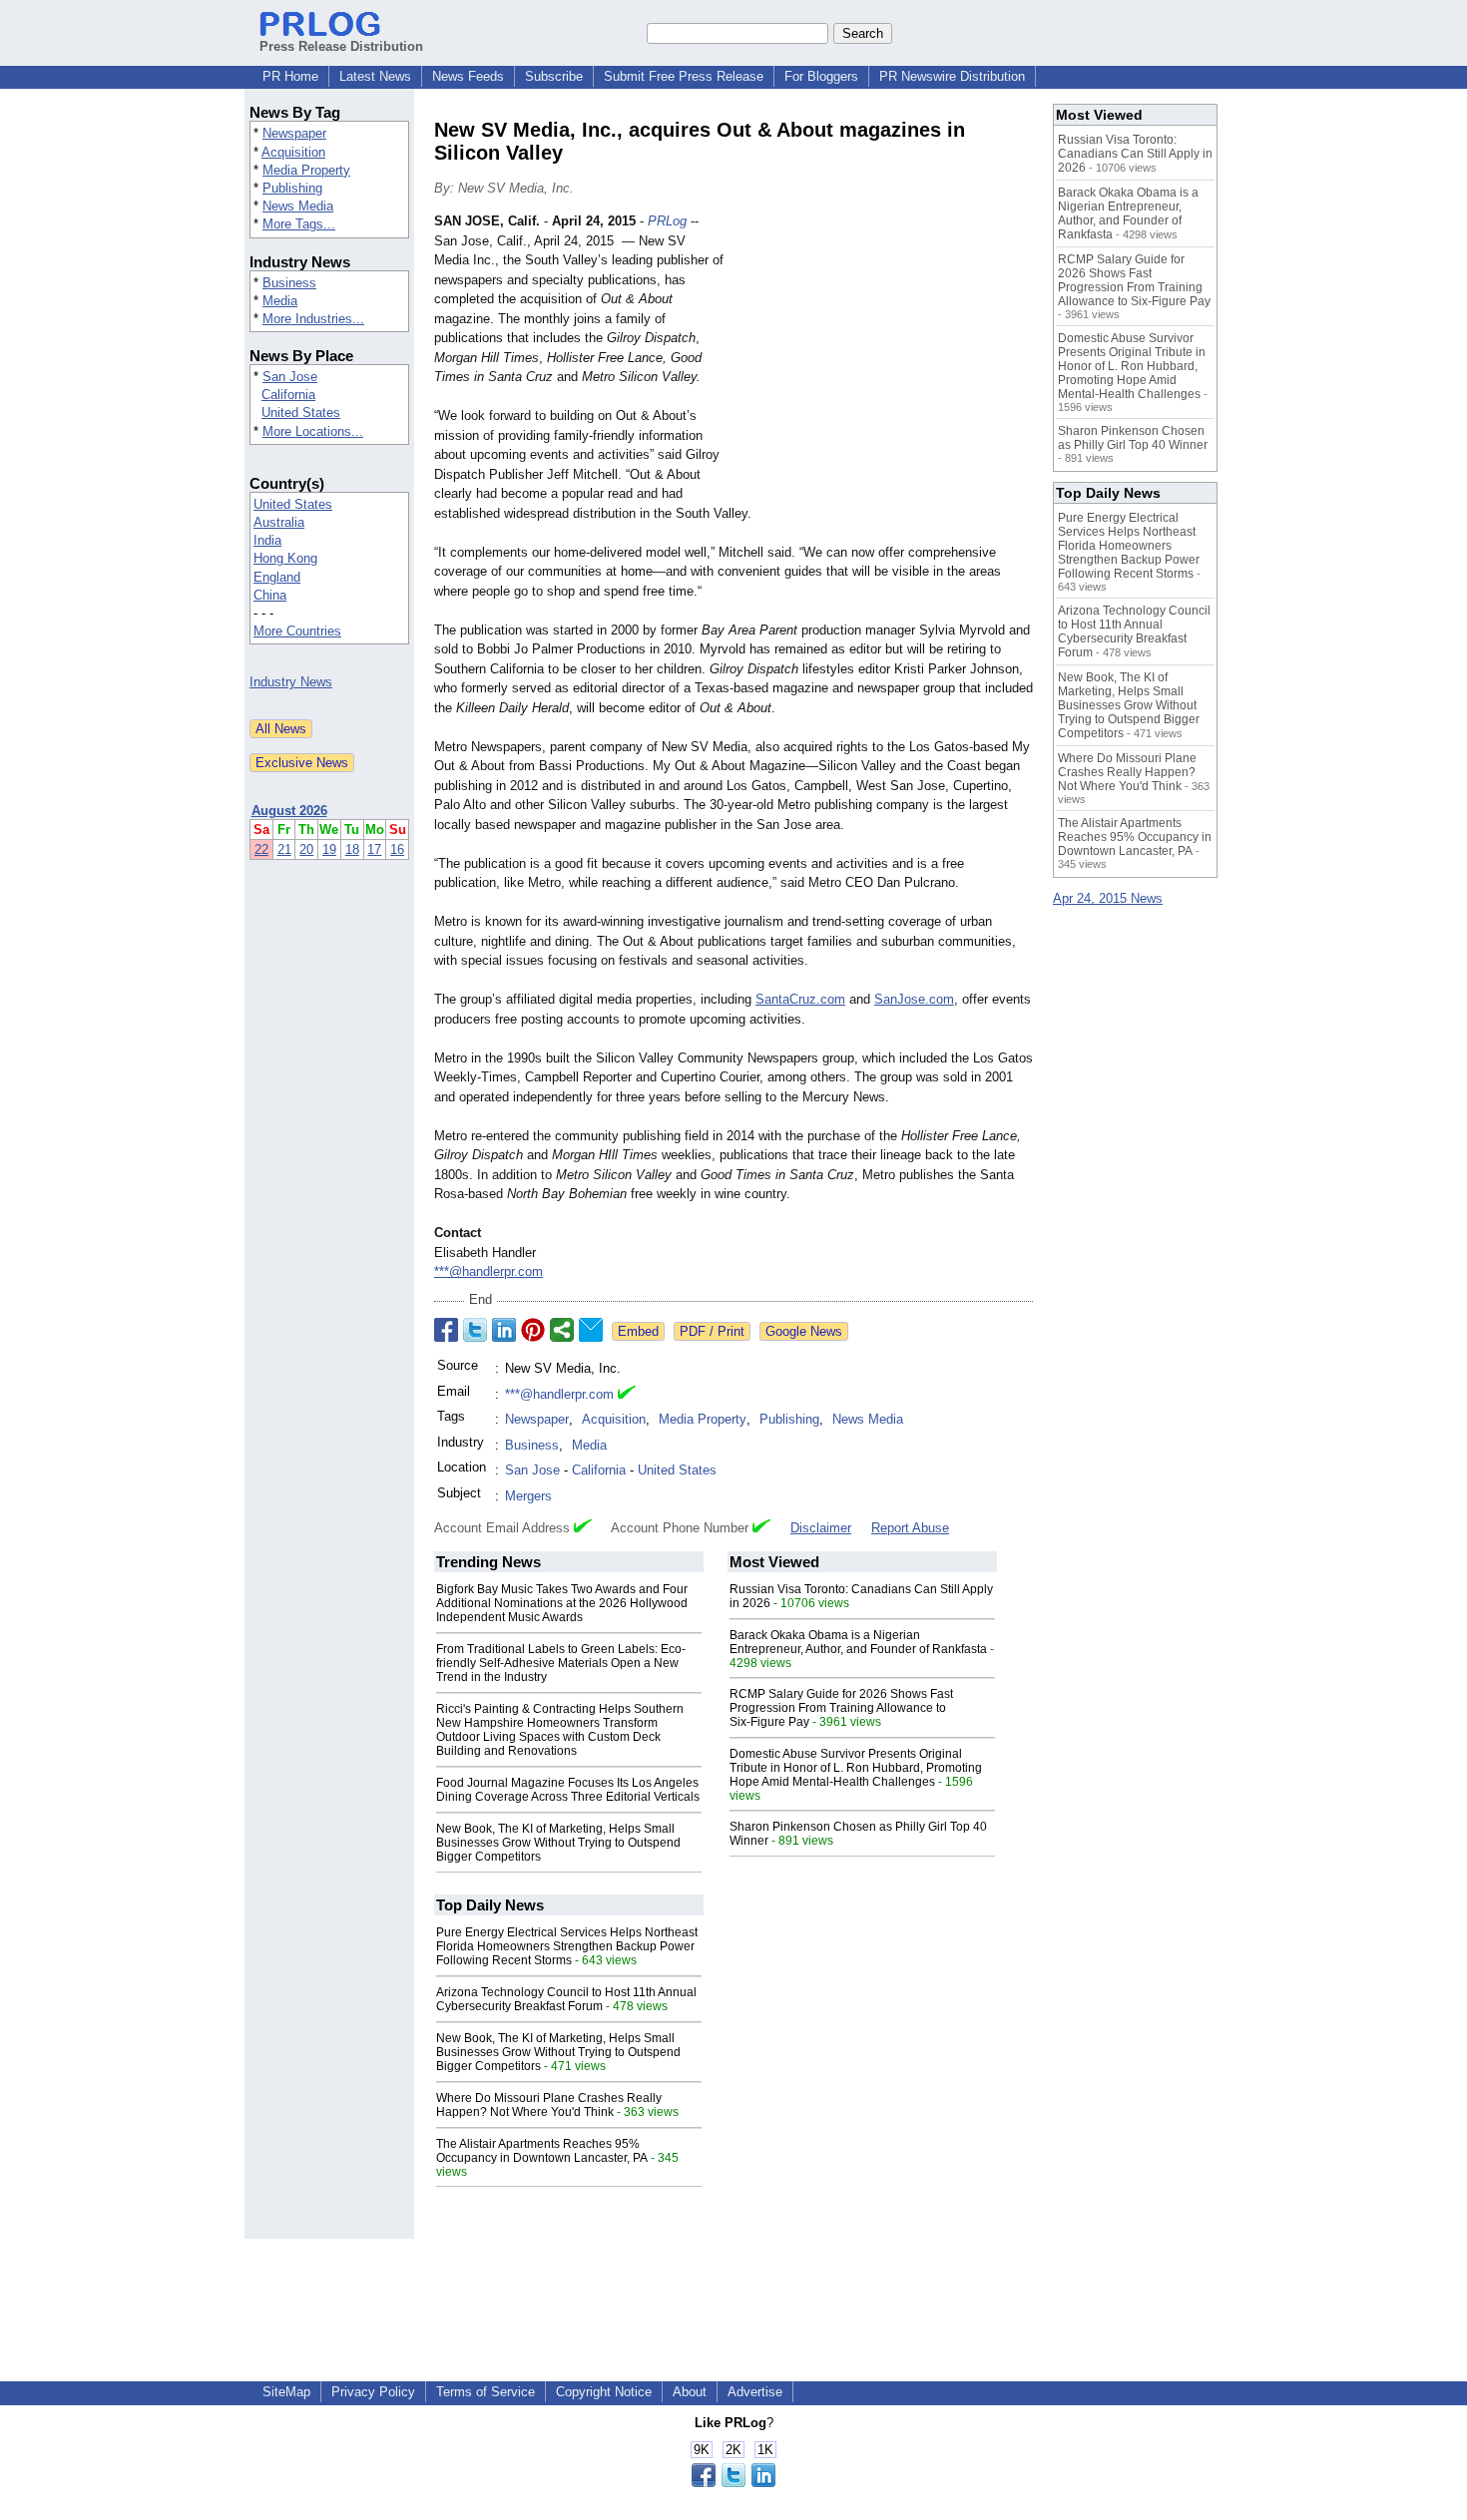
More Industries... (313, 319)
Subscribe (554, 76)
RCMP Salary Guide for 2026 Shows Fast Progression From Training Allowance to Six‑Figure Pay (841, 1708)
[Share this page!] (733, 2483)
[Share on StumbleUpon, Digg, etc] (562, 1330)
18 (352, 849)
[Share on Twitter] (475, 1330)
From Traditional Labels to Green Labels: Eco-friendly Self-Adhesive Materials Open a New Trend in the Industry (561, 1663)
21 (284, 849)
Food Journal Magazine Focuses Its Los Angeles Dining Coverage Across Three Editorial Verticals (568, 1790)
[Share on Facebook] (446, 1330)
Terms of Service (486, 2392)
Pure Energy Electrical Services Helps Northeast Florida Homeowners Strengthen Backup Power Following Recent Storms (567, 1946)
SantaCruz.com (800, 999)
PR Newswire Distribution (952, 76)
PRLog (667, 221)
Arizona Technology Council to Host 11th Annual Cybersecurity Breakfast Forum (566, 1999)
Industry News (291, 682)
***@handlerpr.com (489, 1271)
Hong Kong (285, 558)
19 (329, 849)
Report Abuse (910, 1528)
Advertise (755, 2392)
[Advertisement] (883, 358)
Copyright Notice (604, 2392)
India (267, 540)
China (270, 595)
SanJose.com (914, 999)
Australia (279, 522)
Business (289, 283)
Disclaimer (821, 1528)
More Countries (297, 631)
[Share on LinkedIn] (504, 1330)
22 (261, 849)
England (277, 577)
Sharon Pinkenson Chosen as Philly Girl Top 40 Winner (1133, 438)
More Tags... (299, 224)
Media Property (306, 170)
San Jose (290, 377)
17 (374, 849)
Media (280, 301)
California (288, 395)
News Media (298, 206)
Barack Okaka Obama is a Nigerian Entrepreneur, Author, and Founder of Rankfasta (858, 1642)
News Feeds (468, 76)
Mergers (528, 1496)
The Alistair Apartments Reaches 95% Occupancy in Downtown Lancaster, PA (542, 2151)
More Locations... (313, 431)
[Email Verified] (627, 1395)
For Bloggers (821, 76)
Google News (804, 1331)
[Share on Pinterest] (533, 1330)
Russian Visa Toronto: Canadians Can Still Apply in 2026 (1135, 154)
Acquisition (293, 152)
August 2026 (289, 811)
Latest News (375, 76)
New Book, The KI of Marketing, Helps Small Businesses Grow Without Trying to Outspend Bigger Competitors (558, 1843)
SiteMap (286, 2392)
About (690, 2392)
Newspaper (294, 133)
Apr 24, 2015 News (1108, 898)
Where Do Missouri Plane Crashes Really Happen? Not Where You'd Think (549, 2105)
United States (301, 413)
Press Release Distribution (341, 46)
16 (397, 849)
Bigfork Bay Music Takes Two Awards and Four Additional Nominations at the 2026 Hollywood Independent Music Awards (562, 1603)
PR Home (290, 76)
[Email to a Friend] (591, 1330)
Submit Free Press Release (684, 76)
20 (306, 849)
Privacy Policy (373, 2392)
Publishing (292, 188)
